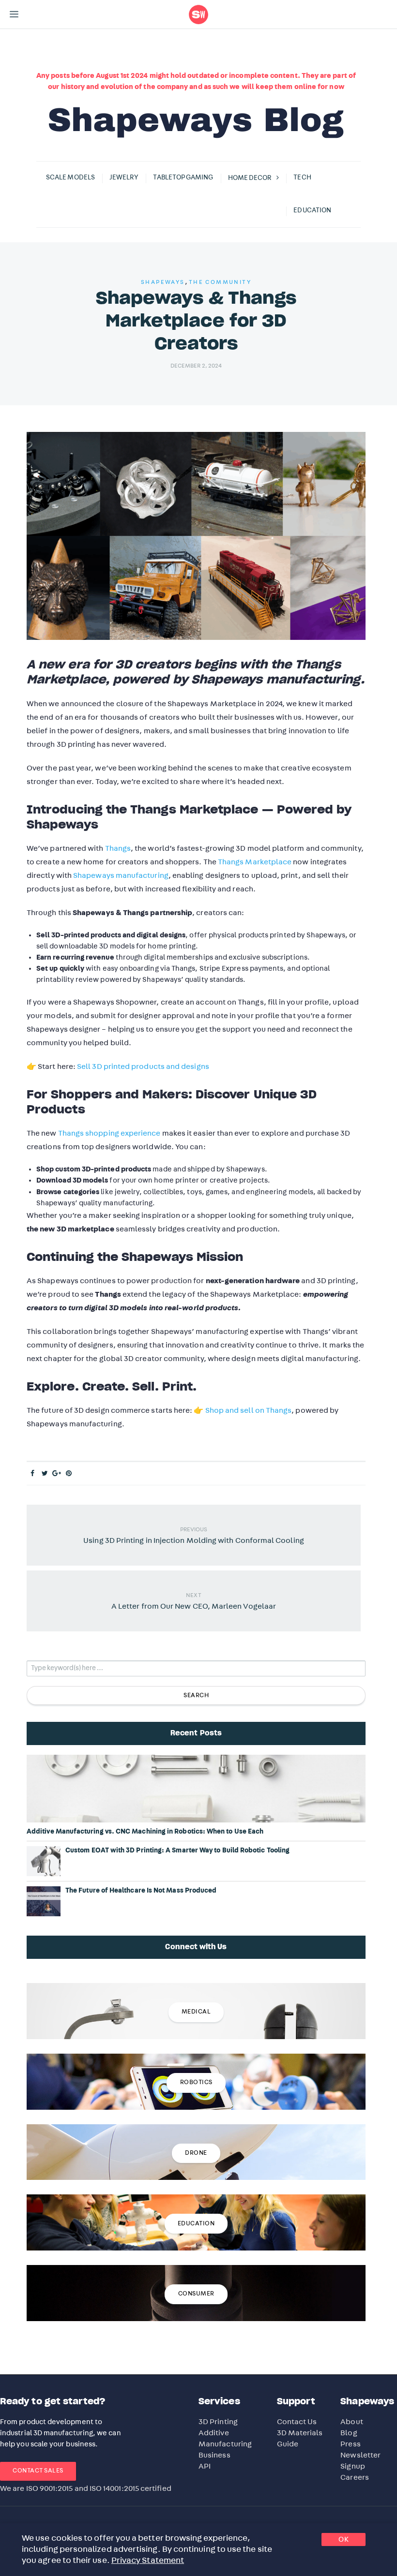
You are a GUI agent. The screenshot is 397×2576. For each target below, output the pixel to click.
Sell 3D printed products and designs (143, 1066)
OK (344, 2539)
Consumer (196, 2294)
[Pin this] (69, 1474)
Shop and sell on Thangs (249, 1410)
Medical (196, 2012)
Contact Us (297, 2422)
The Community (220, 282)
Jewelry (124, 178)
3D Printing (218, 2422)
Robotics (196, 2082)
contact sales (38, 2471)
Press (350, 2444)
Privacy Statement (148, 2561)
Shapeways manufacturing (121, 875)
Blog (349, 2433)
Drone (196, 2153)
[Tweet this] (45, 1474)
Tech (302, 178)
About (351, 2422)
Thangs (118, 848)
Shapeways (163, 282)
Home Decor (250, 178)
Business (214, 2455)
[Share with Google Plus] (57, 1474)
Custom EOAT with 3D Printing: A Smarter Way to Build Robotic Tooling (177, 1851)
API (205, 2466)
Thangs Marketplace (255, 862)
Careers (355, 2477)
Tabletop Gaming (183, 178)
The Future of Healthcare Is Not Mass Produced (141, 1891)
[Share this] (33, 1474)
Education (312, 210)
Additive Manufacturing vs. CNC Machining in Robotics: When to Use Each (145, 1832)
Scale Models (70, 178)
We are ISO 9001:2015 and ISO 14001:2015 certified (86, 2488)
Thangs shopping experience (109, 1133)
